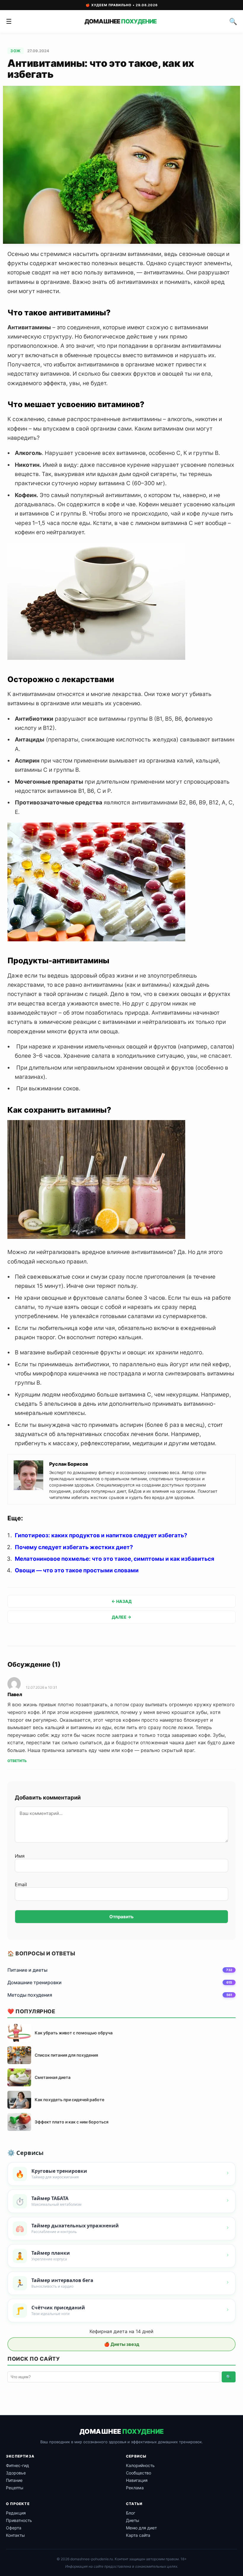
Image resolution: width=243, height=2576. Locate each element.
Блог (131, 2513)
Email (21, 1884)
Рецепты (15, 2488)
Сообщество (139, 2473)
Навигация (137, 2480)
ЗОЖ (16, 51)
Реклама (135, 2488)
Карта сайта (138, 2535)
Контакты (15, 2535)
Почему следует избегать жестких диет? (74, 1547)
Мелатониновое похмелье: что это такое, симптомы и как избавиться (115, 1559)
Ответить (17, 1761)
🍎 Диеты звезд (122, 2344)
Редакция (16, 2513)
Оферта (14, 2528)
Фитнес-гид (17, 2465)
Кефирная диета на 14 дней (121, 2331)
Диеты (133, 2520)
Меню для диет (141, 2528)
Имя (20, 1856)
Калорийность (140, 2465)
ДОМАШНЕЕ (120, 21)
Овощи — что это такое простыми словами (77, 1570)
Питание (14, 2480)
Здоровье (16, 2473)
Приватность (19, 2520)
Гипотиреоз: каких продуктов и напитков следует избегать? (101, 1535)
